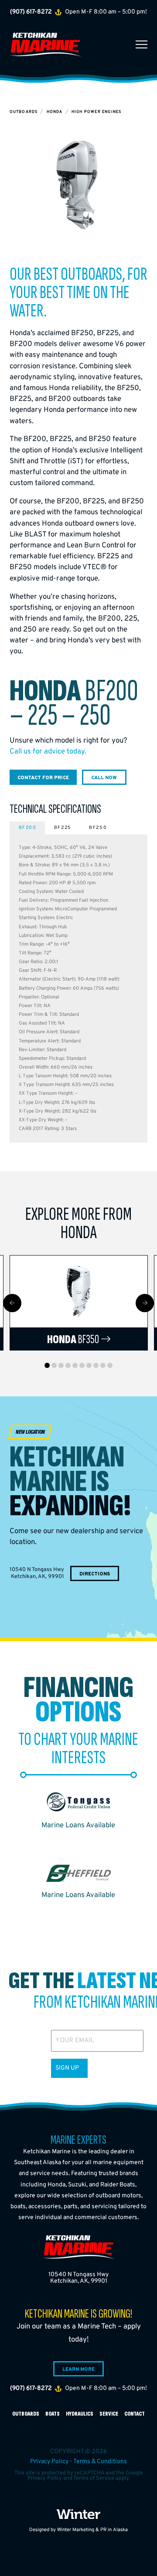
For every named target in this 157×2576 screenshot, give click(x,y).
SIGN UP (67, 2068)
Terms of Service (94, 2478)
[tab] (27, 828)
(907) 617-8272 (31, 12)
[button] (142, 45)
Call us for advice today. (48, 752)
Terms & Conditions (100, 2462)
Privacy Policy (49, 2462)
